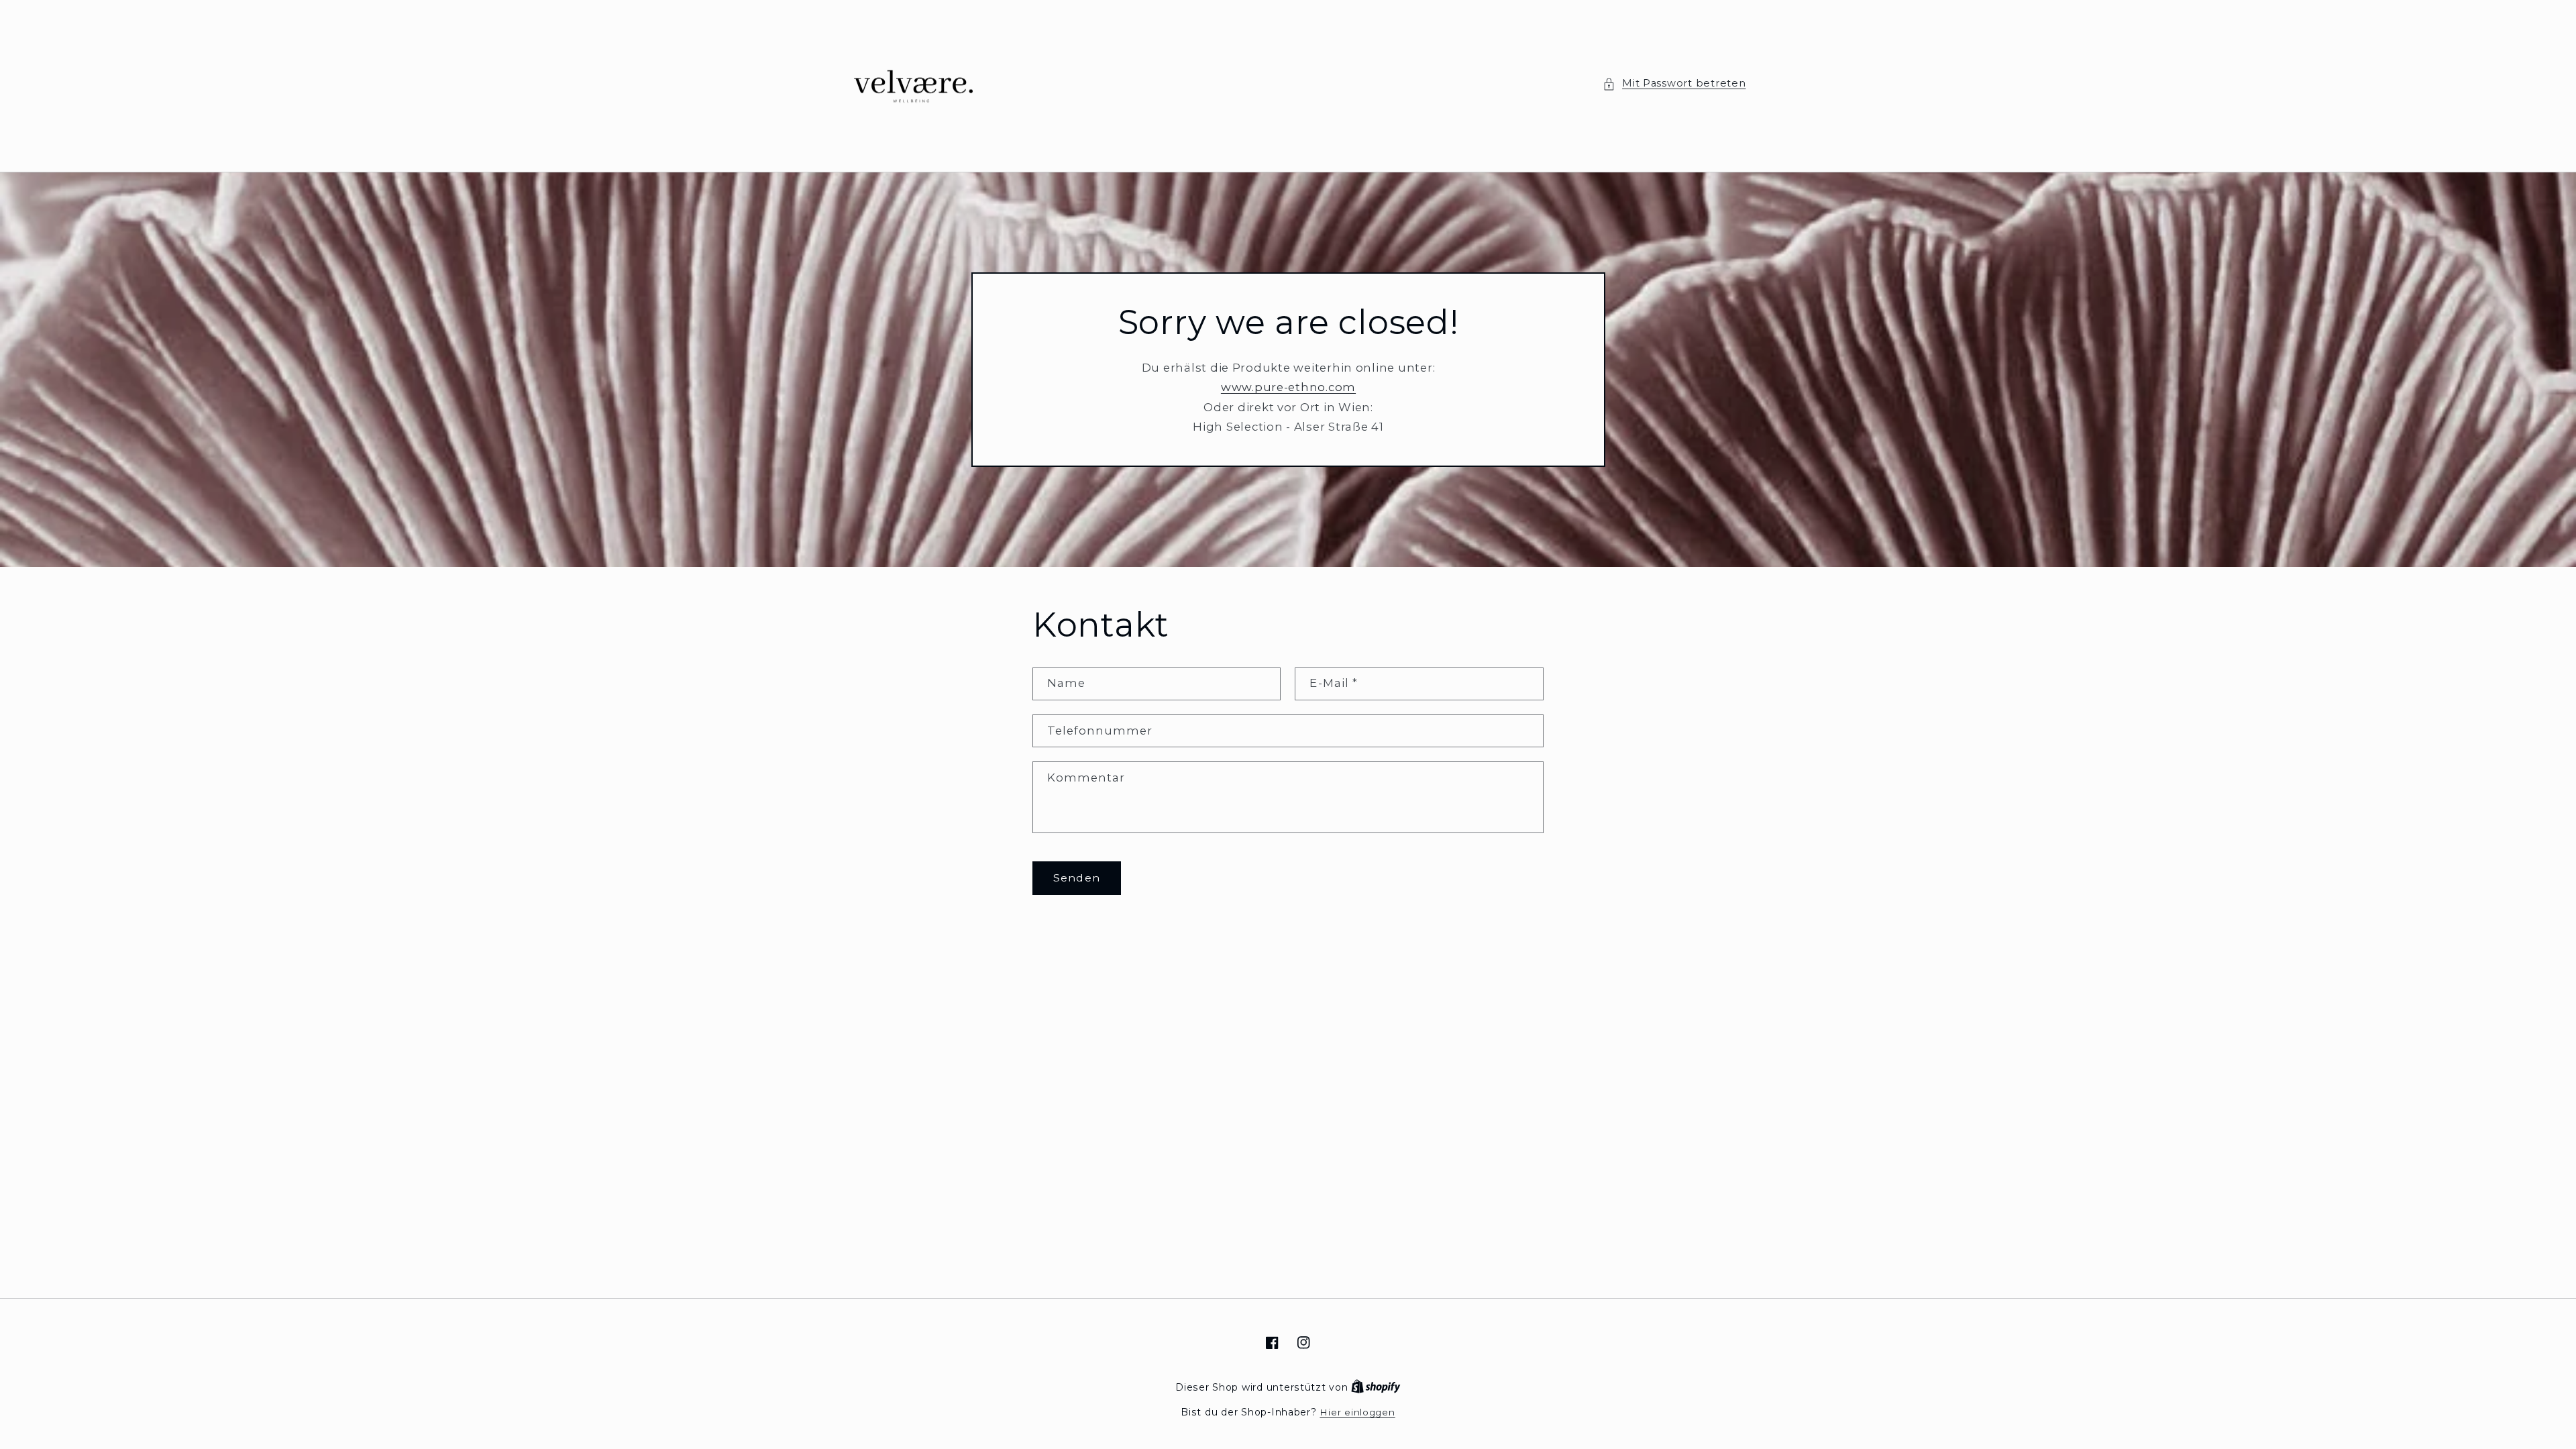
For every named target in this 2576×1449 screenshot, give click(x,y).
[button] (1674, 84)
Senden (1076, 878)
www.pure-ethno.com (1288, 387)
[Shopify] (1376, 1387)
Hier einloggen (1357, 1412)
